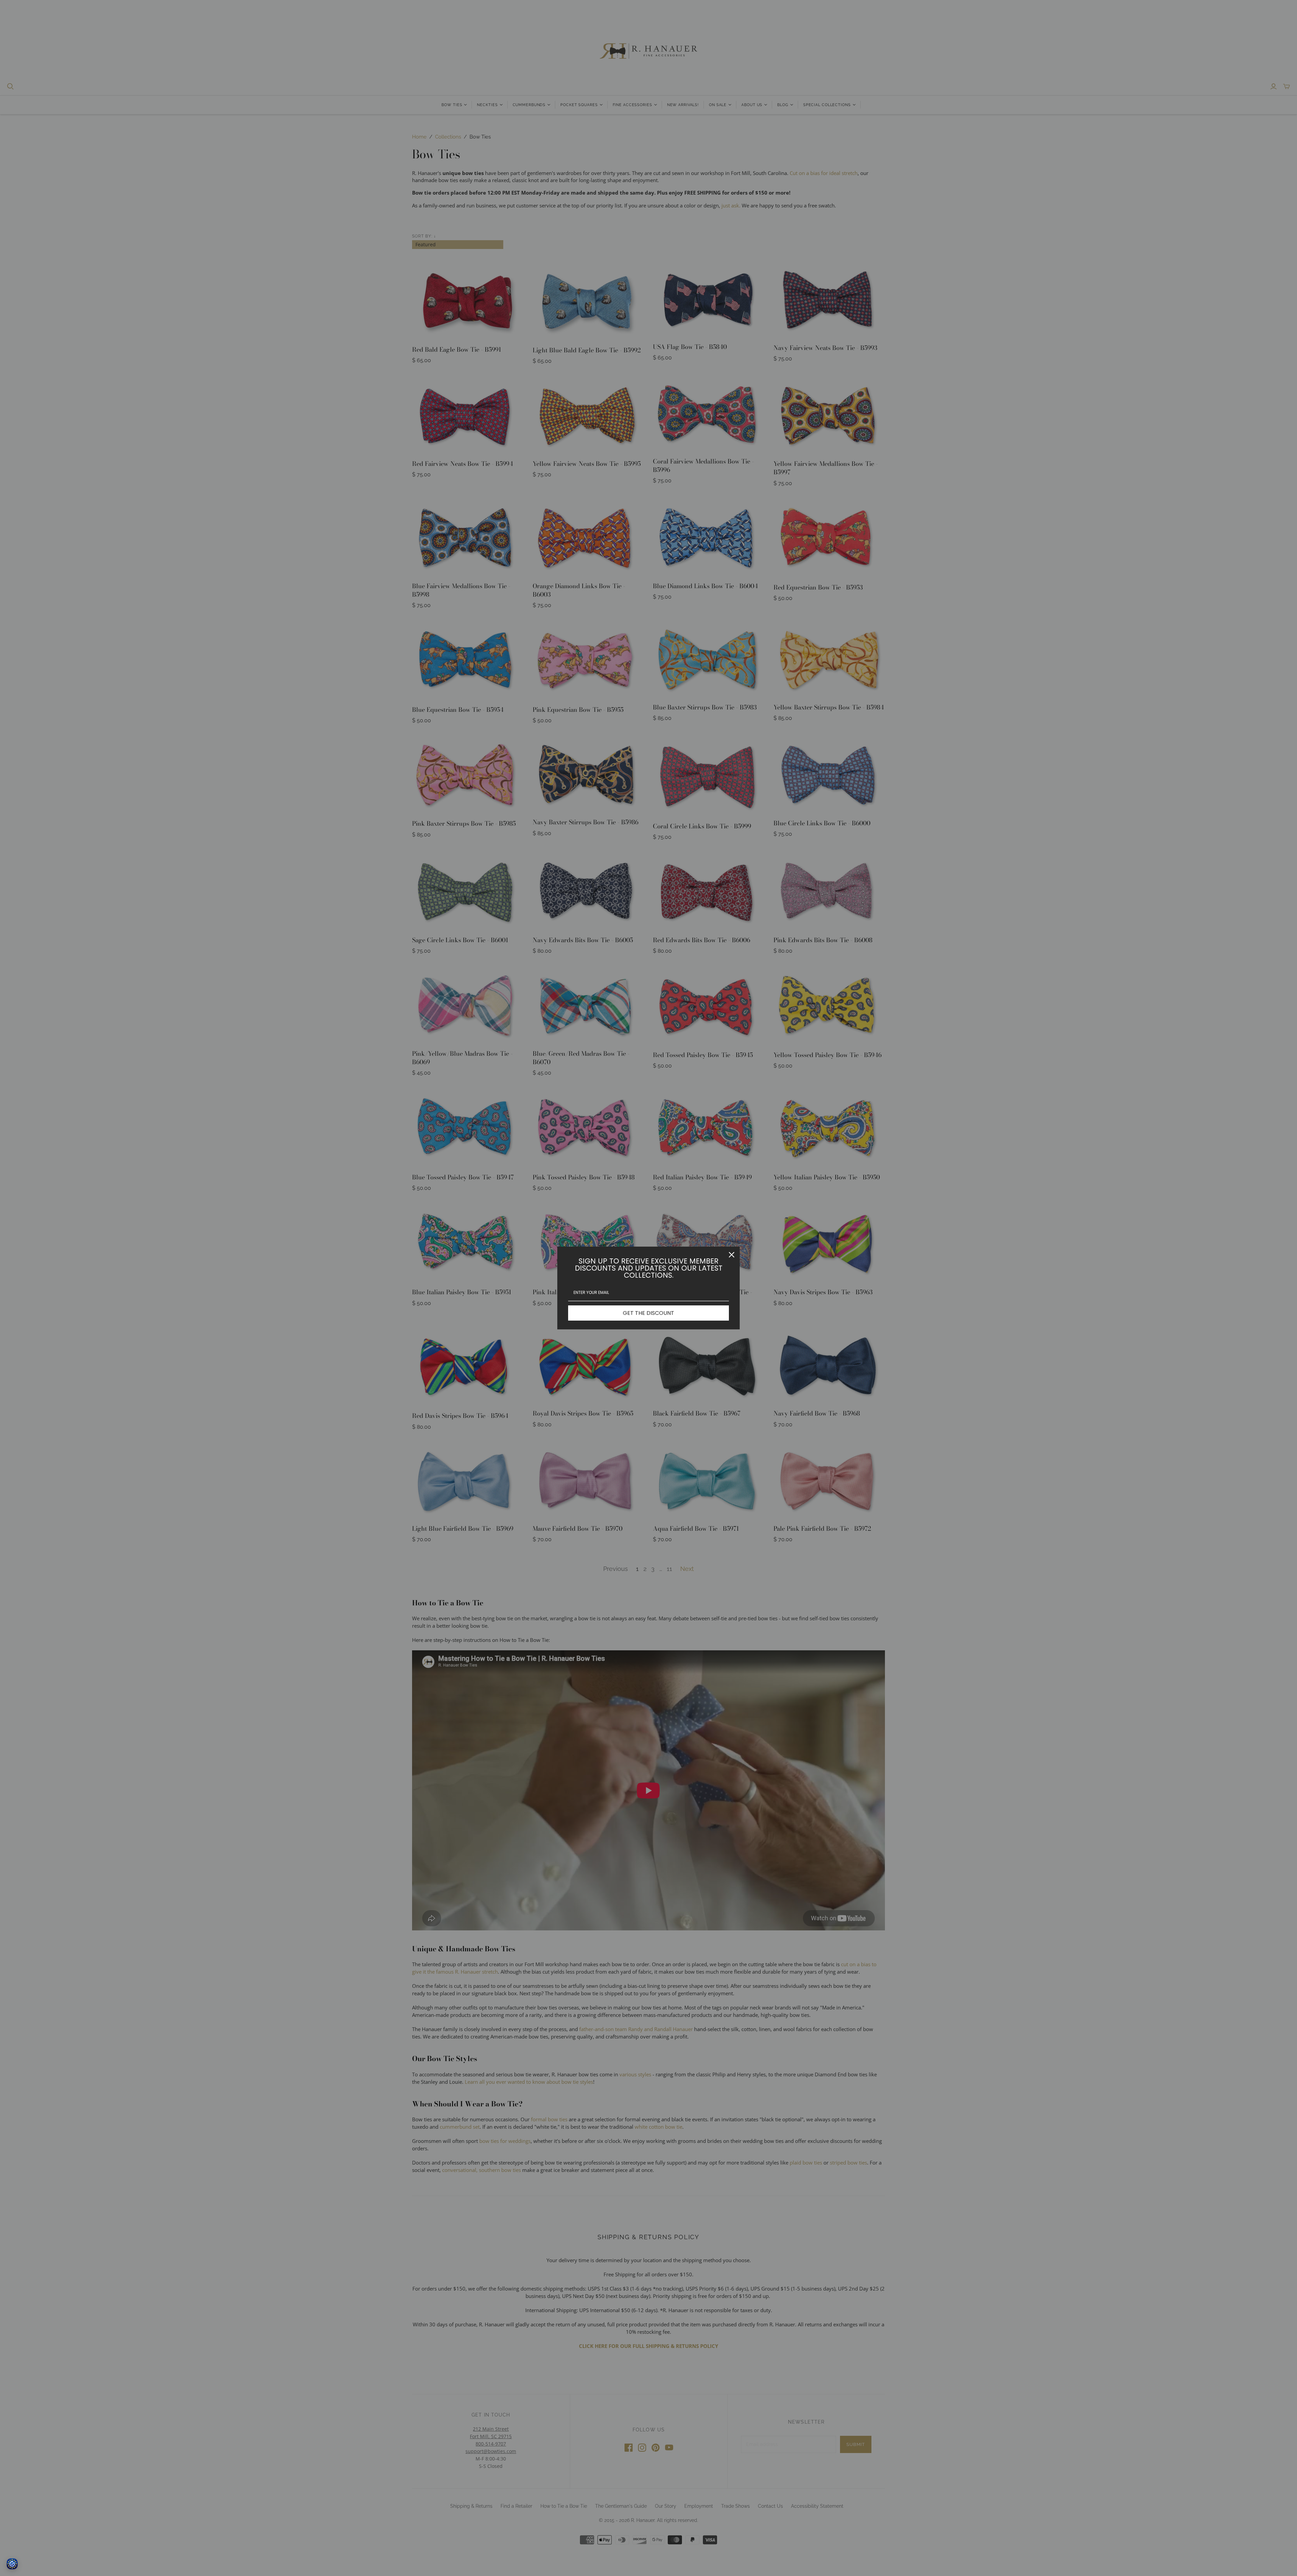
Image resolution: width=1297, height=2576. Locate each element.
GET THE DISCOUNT (648, 1313)
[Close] (732, 1255)
